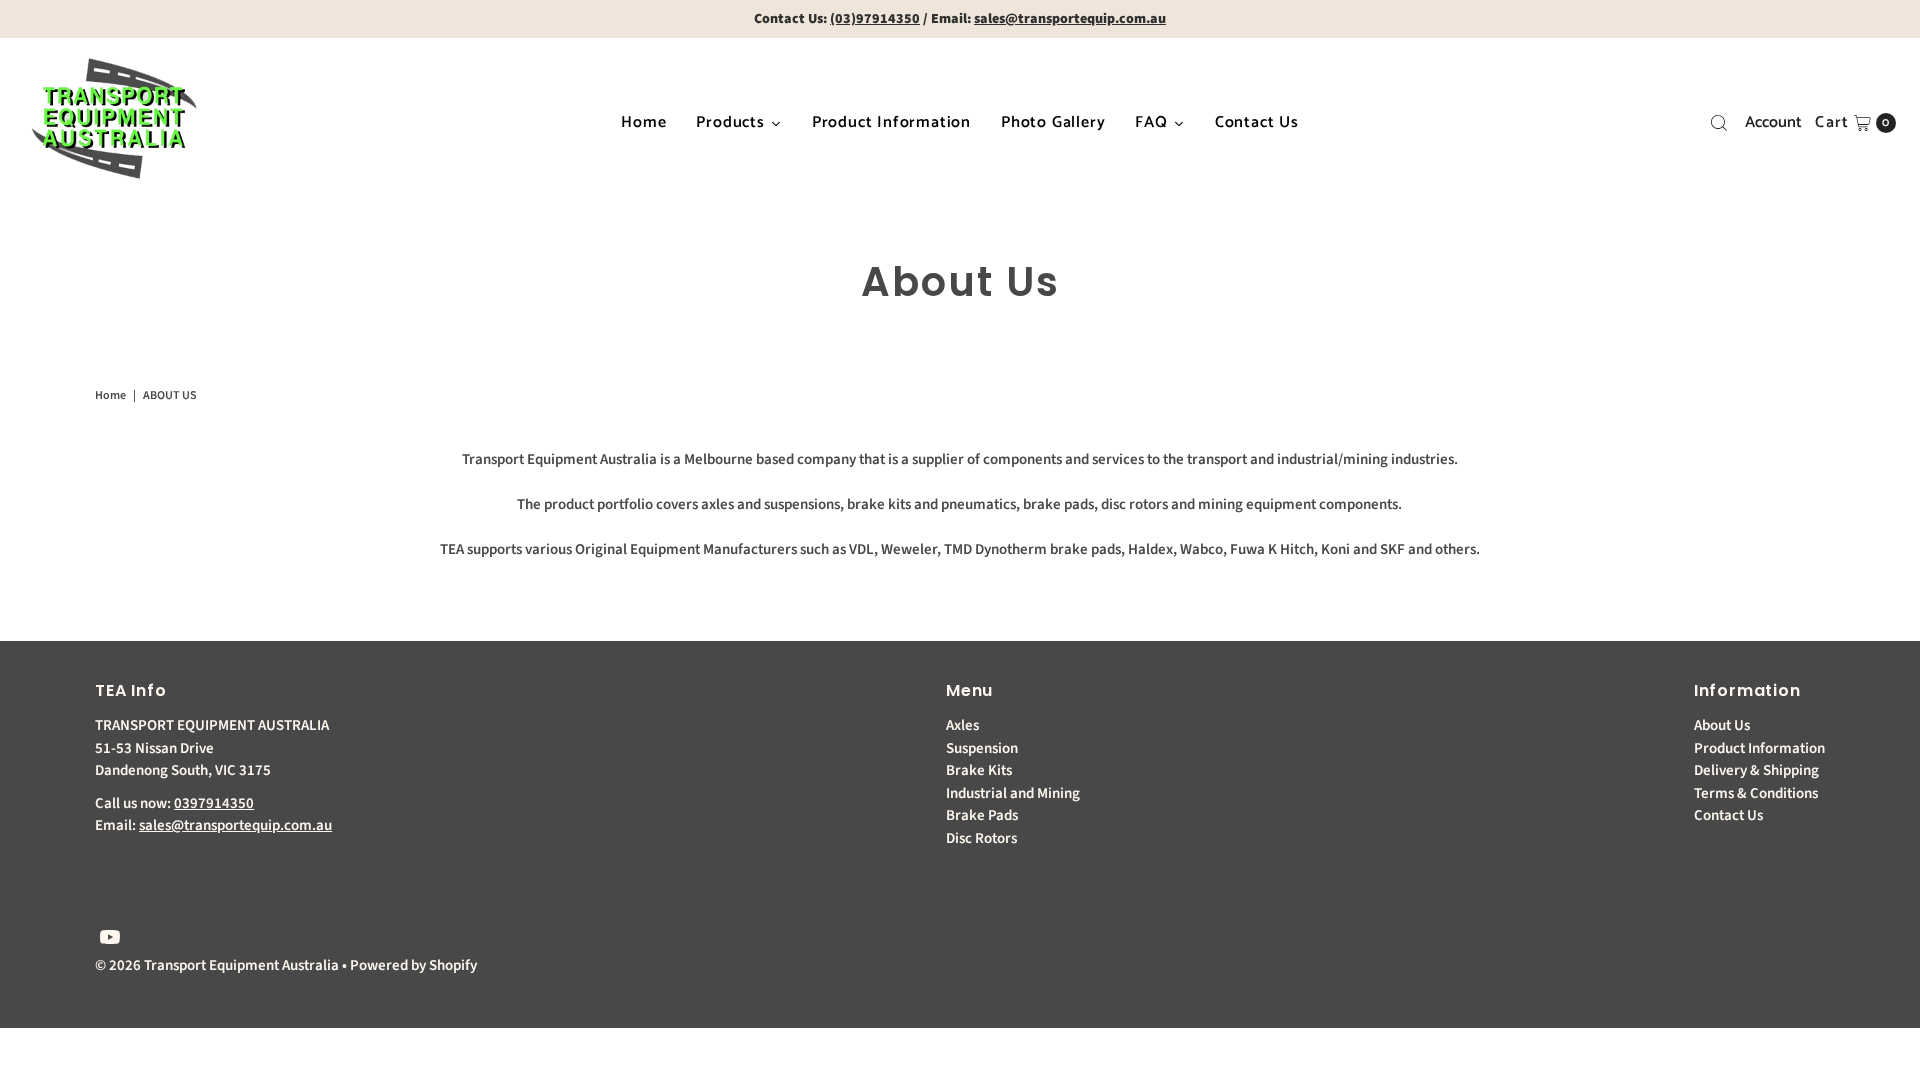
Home (110, 395)
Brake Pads (982, 815)
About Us (1722, 725)
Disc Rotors (981, 838)
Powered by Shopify (413, 965)
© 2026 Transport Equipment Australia (217, 965)
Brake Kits (979, 770)
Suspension (982, 748)
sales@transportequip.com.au (235, 825)
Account (1773, 122)
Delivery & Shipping (1756, 770)
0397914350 (214, 803)
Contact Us (1728, 815)
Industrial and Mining (1013, 793)
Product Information (1759, 748)
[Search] (1719, 123)
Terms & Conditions (1756, 793)
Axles (962, 725)
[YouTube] (110, 940)
